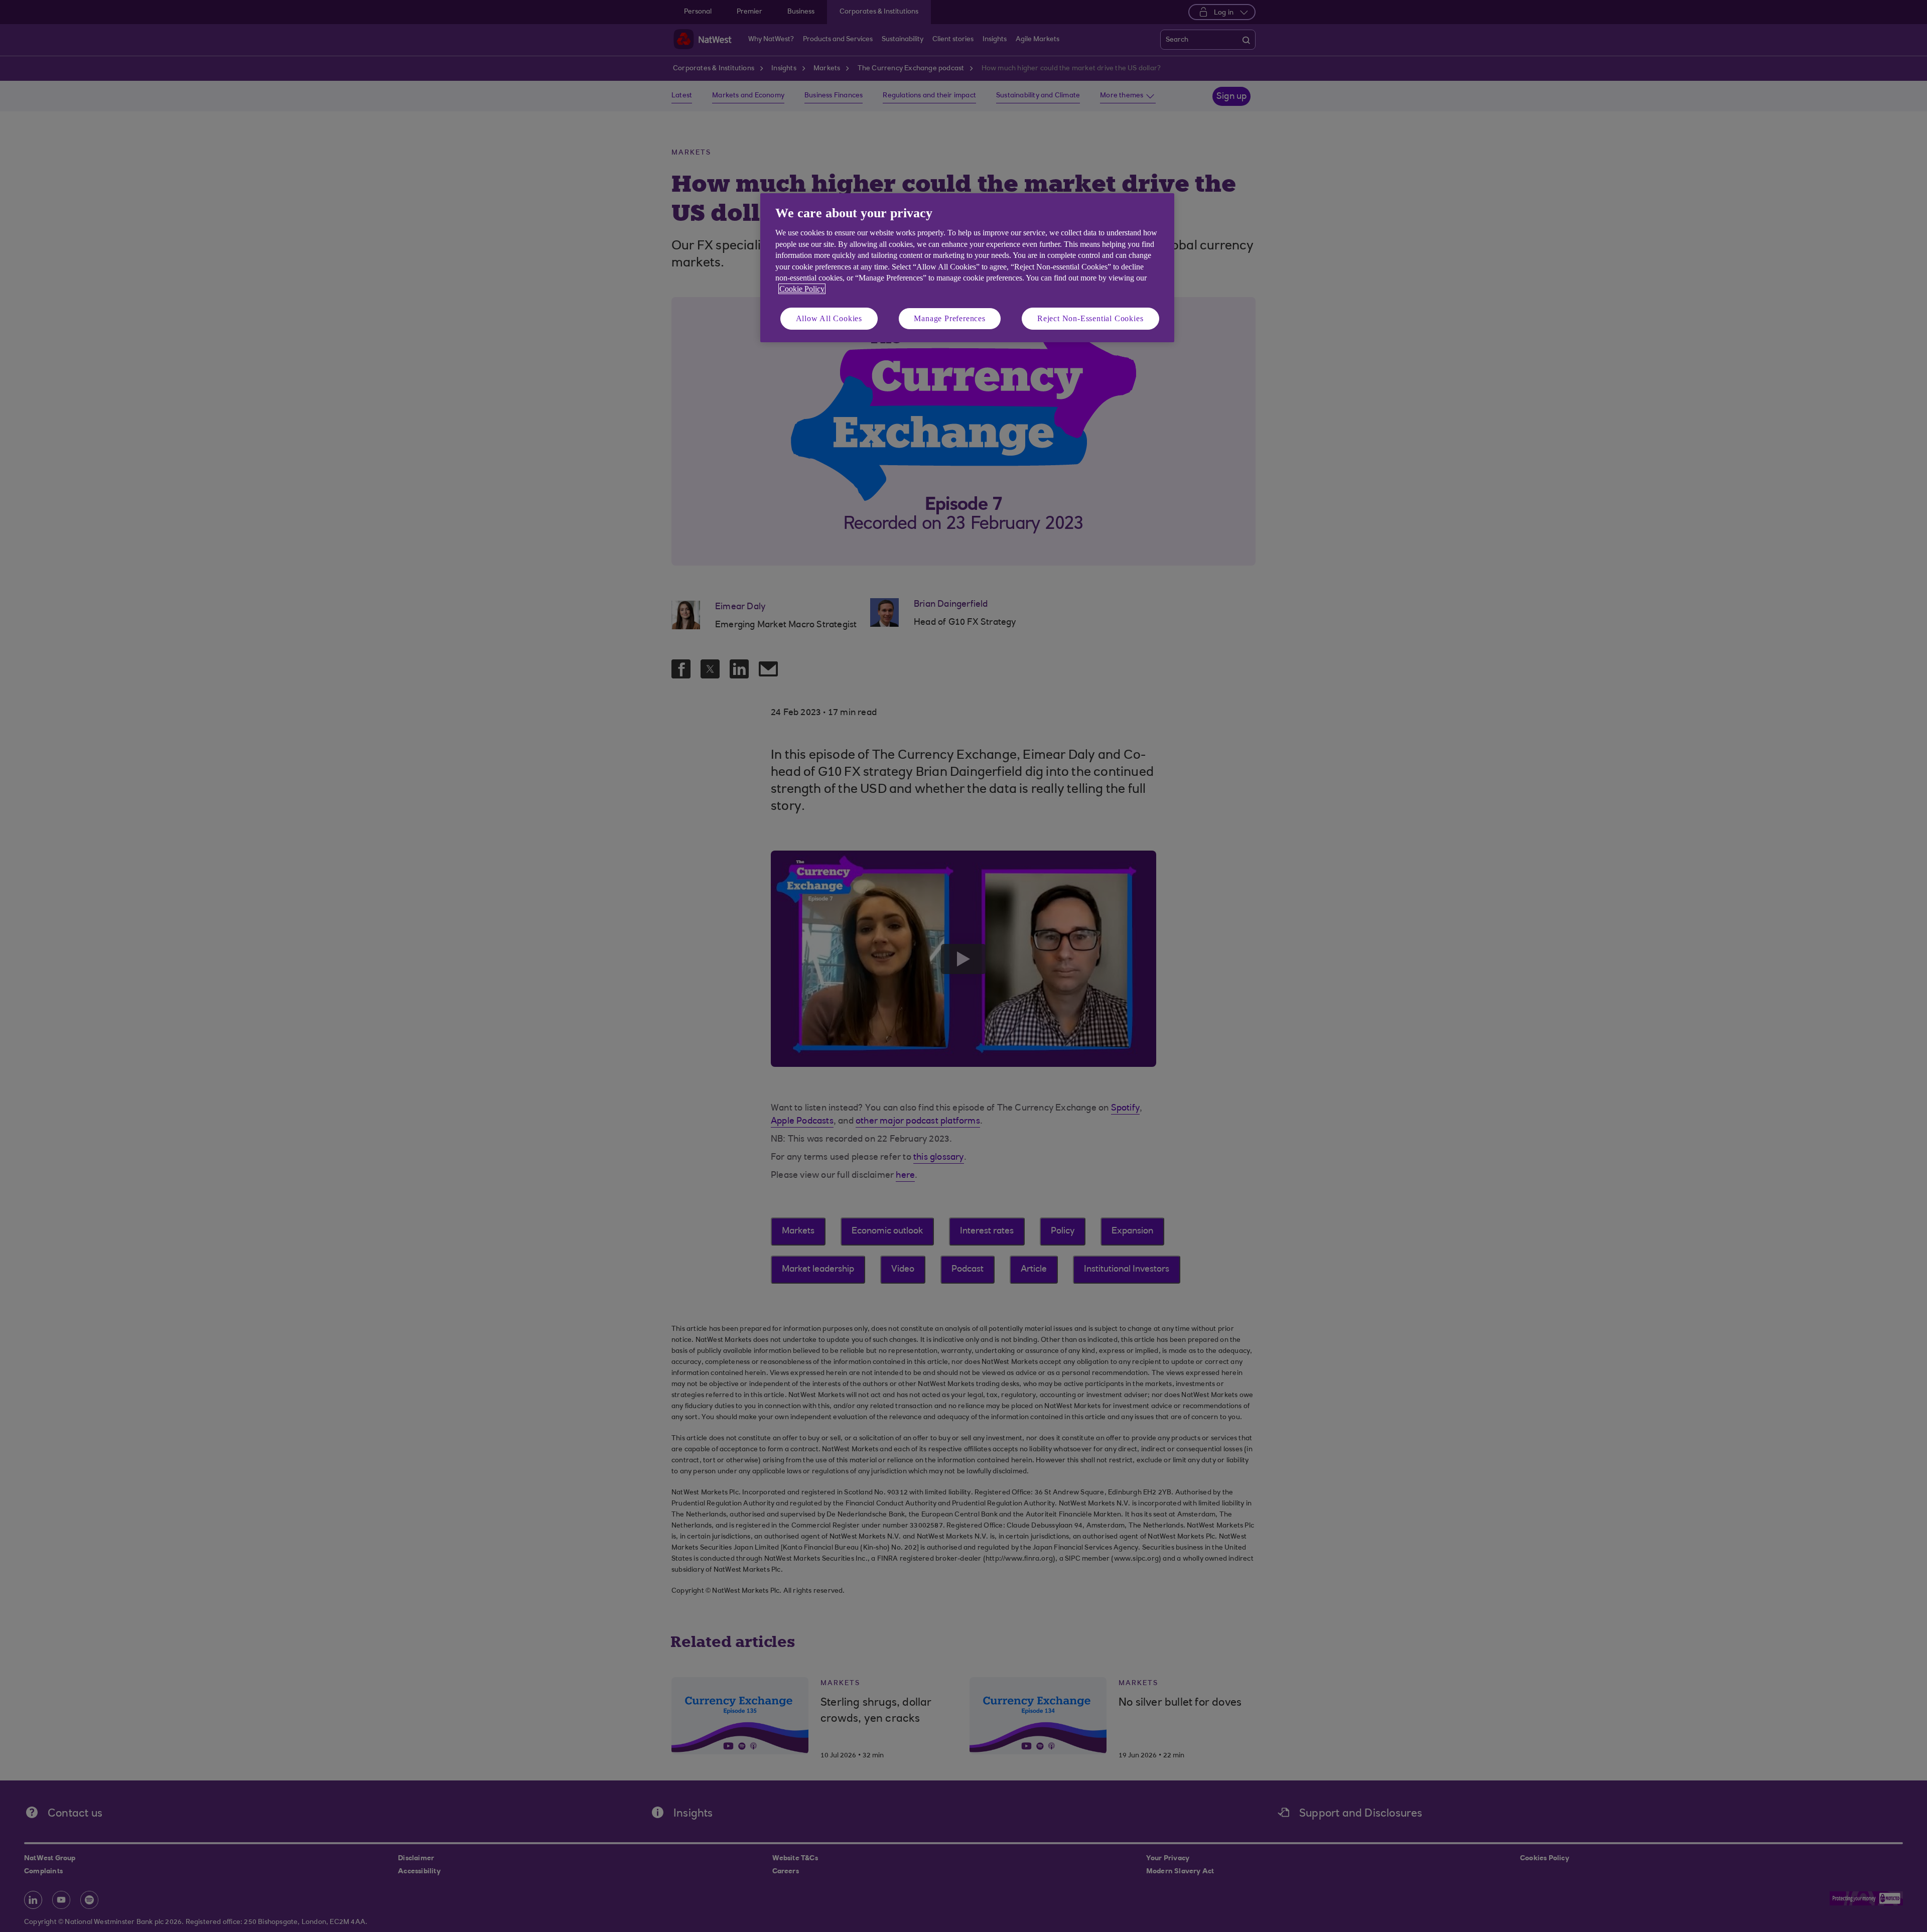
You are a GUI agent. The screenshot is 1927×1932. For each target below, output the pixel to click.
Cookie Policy (802, 289)
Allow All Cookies (829, 318)
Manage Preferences (949, 318)
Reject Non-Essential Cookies (1090, 318)
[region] (967, 268)
